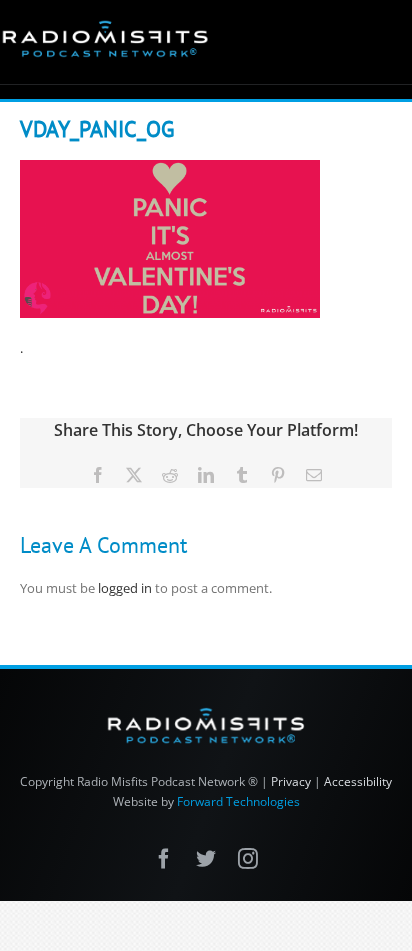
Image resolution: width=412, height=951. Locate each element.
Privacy (291, 781)
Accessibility (358, 781)
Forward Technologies (238, 801)
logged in (125, 588)
